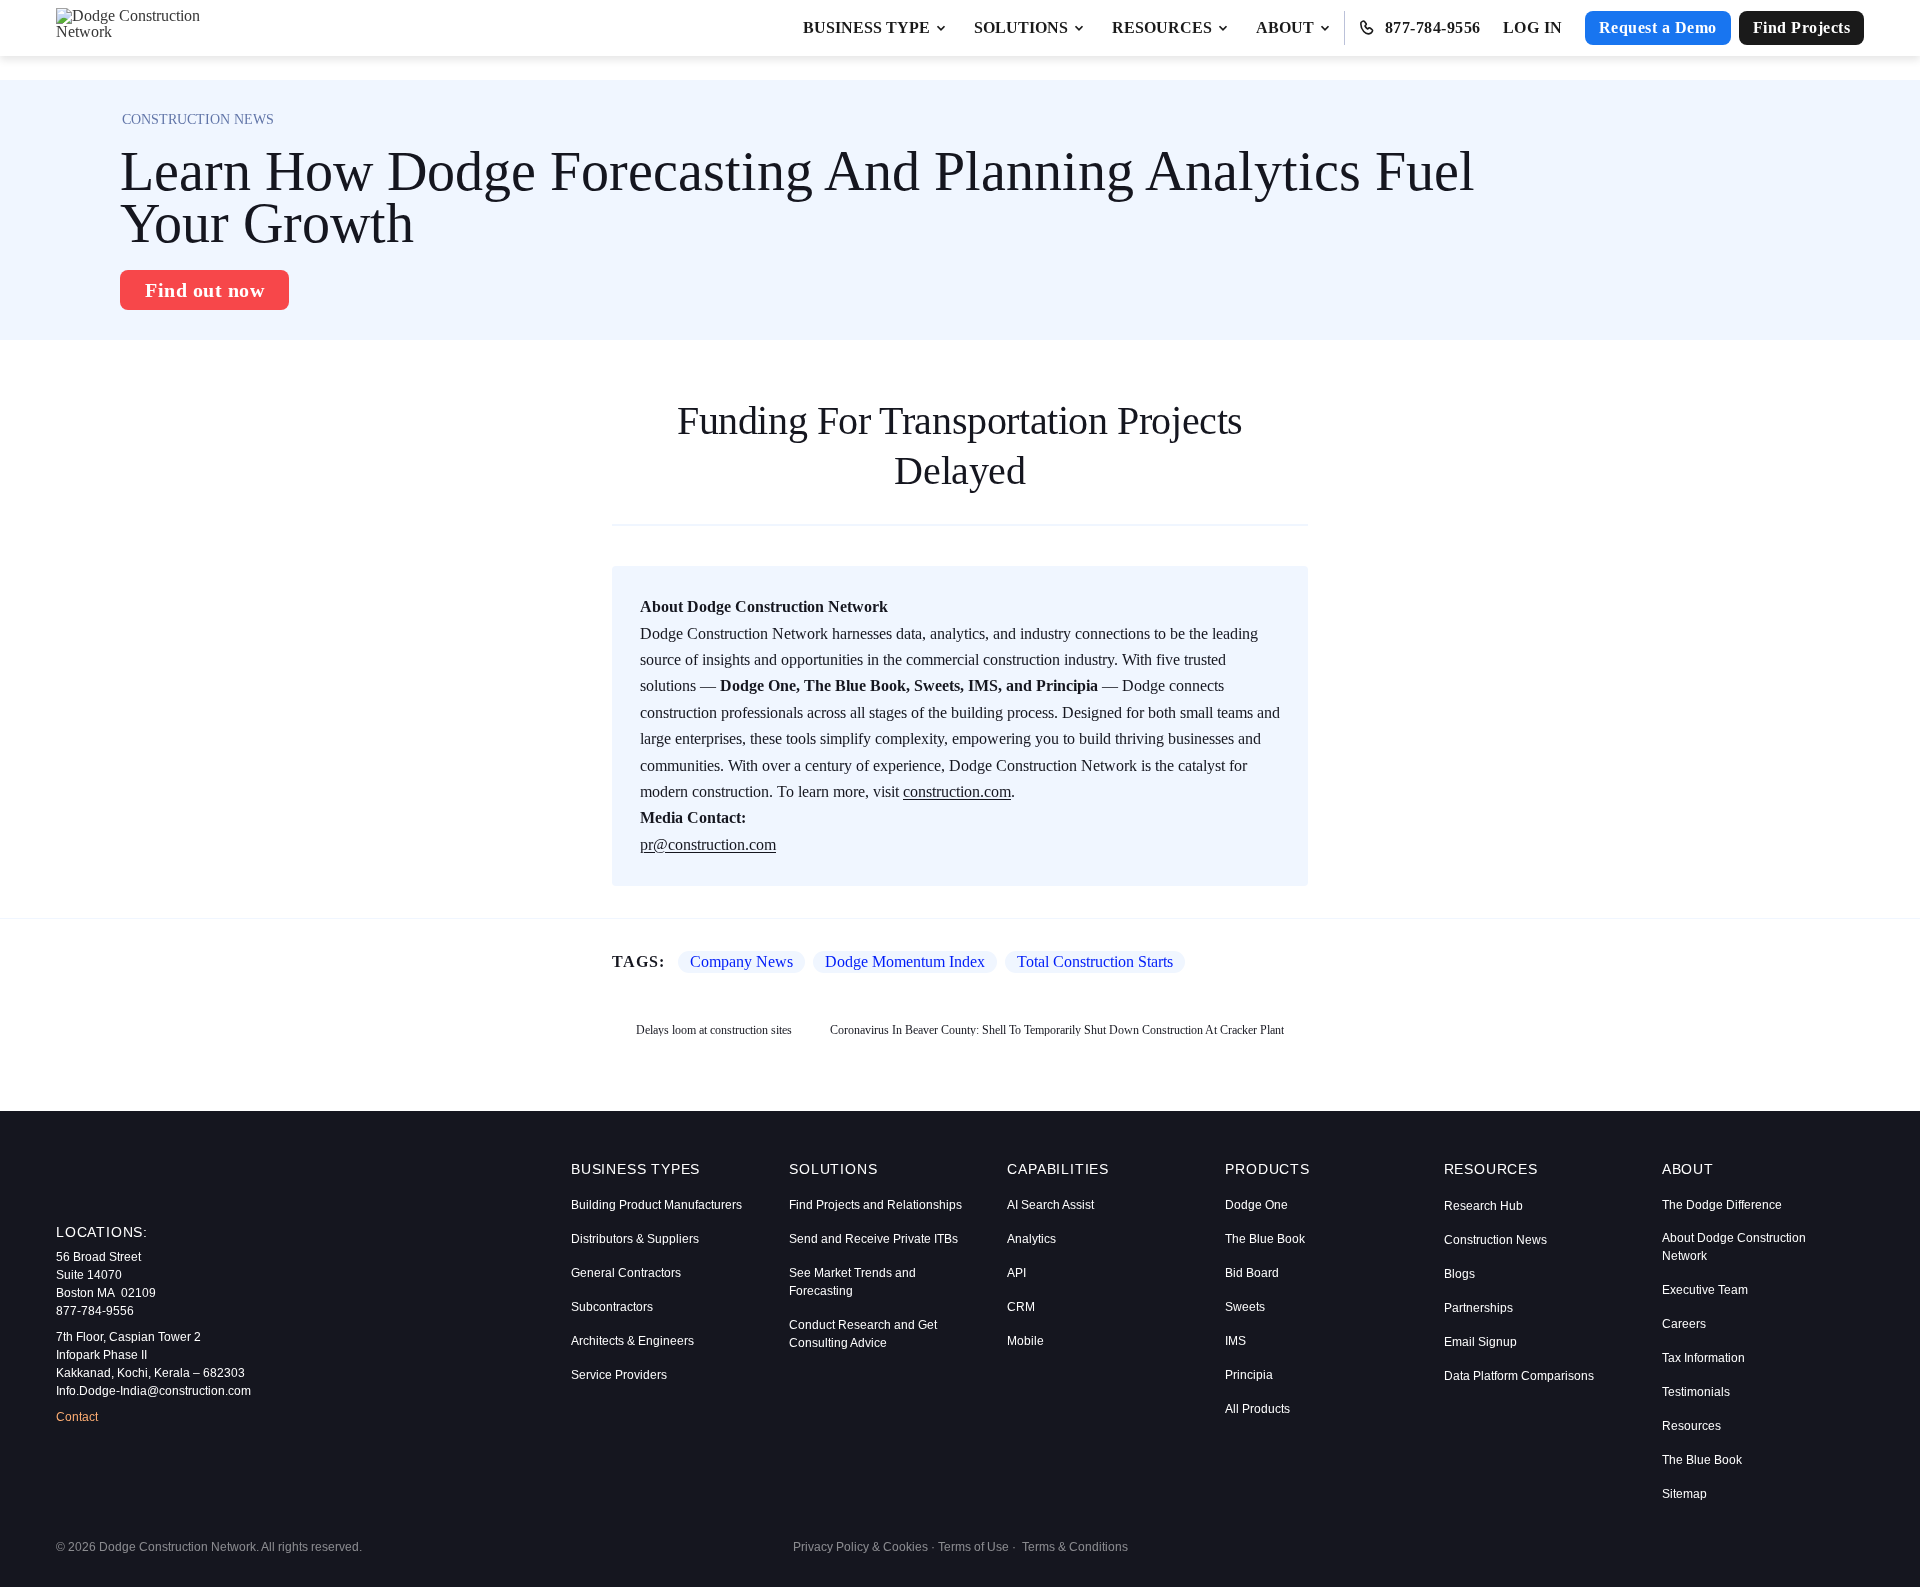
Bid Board (1252, 1273)
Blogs (1459, 1274)
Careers (1684, 1324)
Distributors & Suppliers (635, 1239)
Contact (77, 1417)
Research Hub (1483, 1206)
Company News (741, 961)
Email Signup (1480, 1342)
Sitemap (1684, 1494)
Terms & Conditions (1075, 1547)
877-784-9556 (1433, 27)
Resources (1691, 1426)
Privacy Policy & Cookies (860, 1547)
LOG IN (1533, 27)
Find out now (204, 290)
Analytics (1031, 1239)
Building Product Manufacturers (656, 1205)
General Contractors (626, 1273)
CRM (1021, 1307)
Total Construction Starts (1095, 961)
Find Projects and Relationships (875, 1205)
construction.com (957, 791)
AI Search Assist (1050, 1205)
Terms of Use (973, 1547)
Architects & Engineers (632, 1341)
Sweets (1245, 1307)
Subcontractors (612, 1307)
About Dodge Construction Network (1734, 1247)
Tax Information (1703, 1358)
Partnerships (1478, 1308)
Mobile (1025, 1341)
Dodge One (1256, 1205)
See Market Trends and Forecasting (852, 1282)
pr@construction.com (708, 844)
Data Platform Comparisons (1519, 1376)
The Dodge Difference (1722, 1205)
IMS (1235, 1341)
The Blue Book (1265, 1239)
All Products (1257, 1409)
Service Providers (619, 1375)
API (1016, 1273)
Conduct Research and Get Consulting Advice (863, 1334)
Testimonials (1696, 1392)
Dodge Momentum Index (905, 961)
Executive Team (1705, 1290)
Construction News (1495, 1240)
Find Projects (1802, 27)
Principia (1249, 1375)
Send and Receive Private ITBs (873, 1239)
